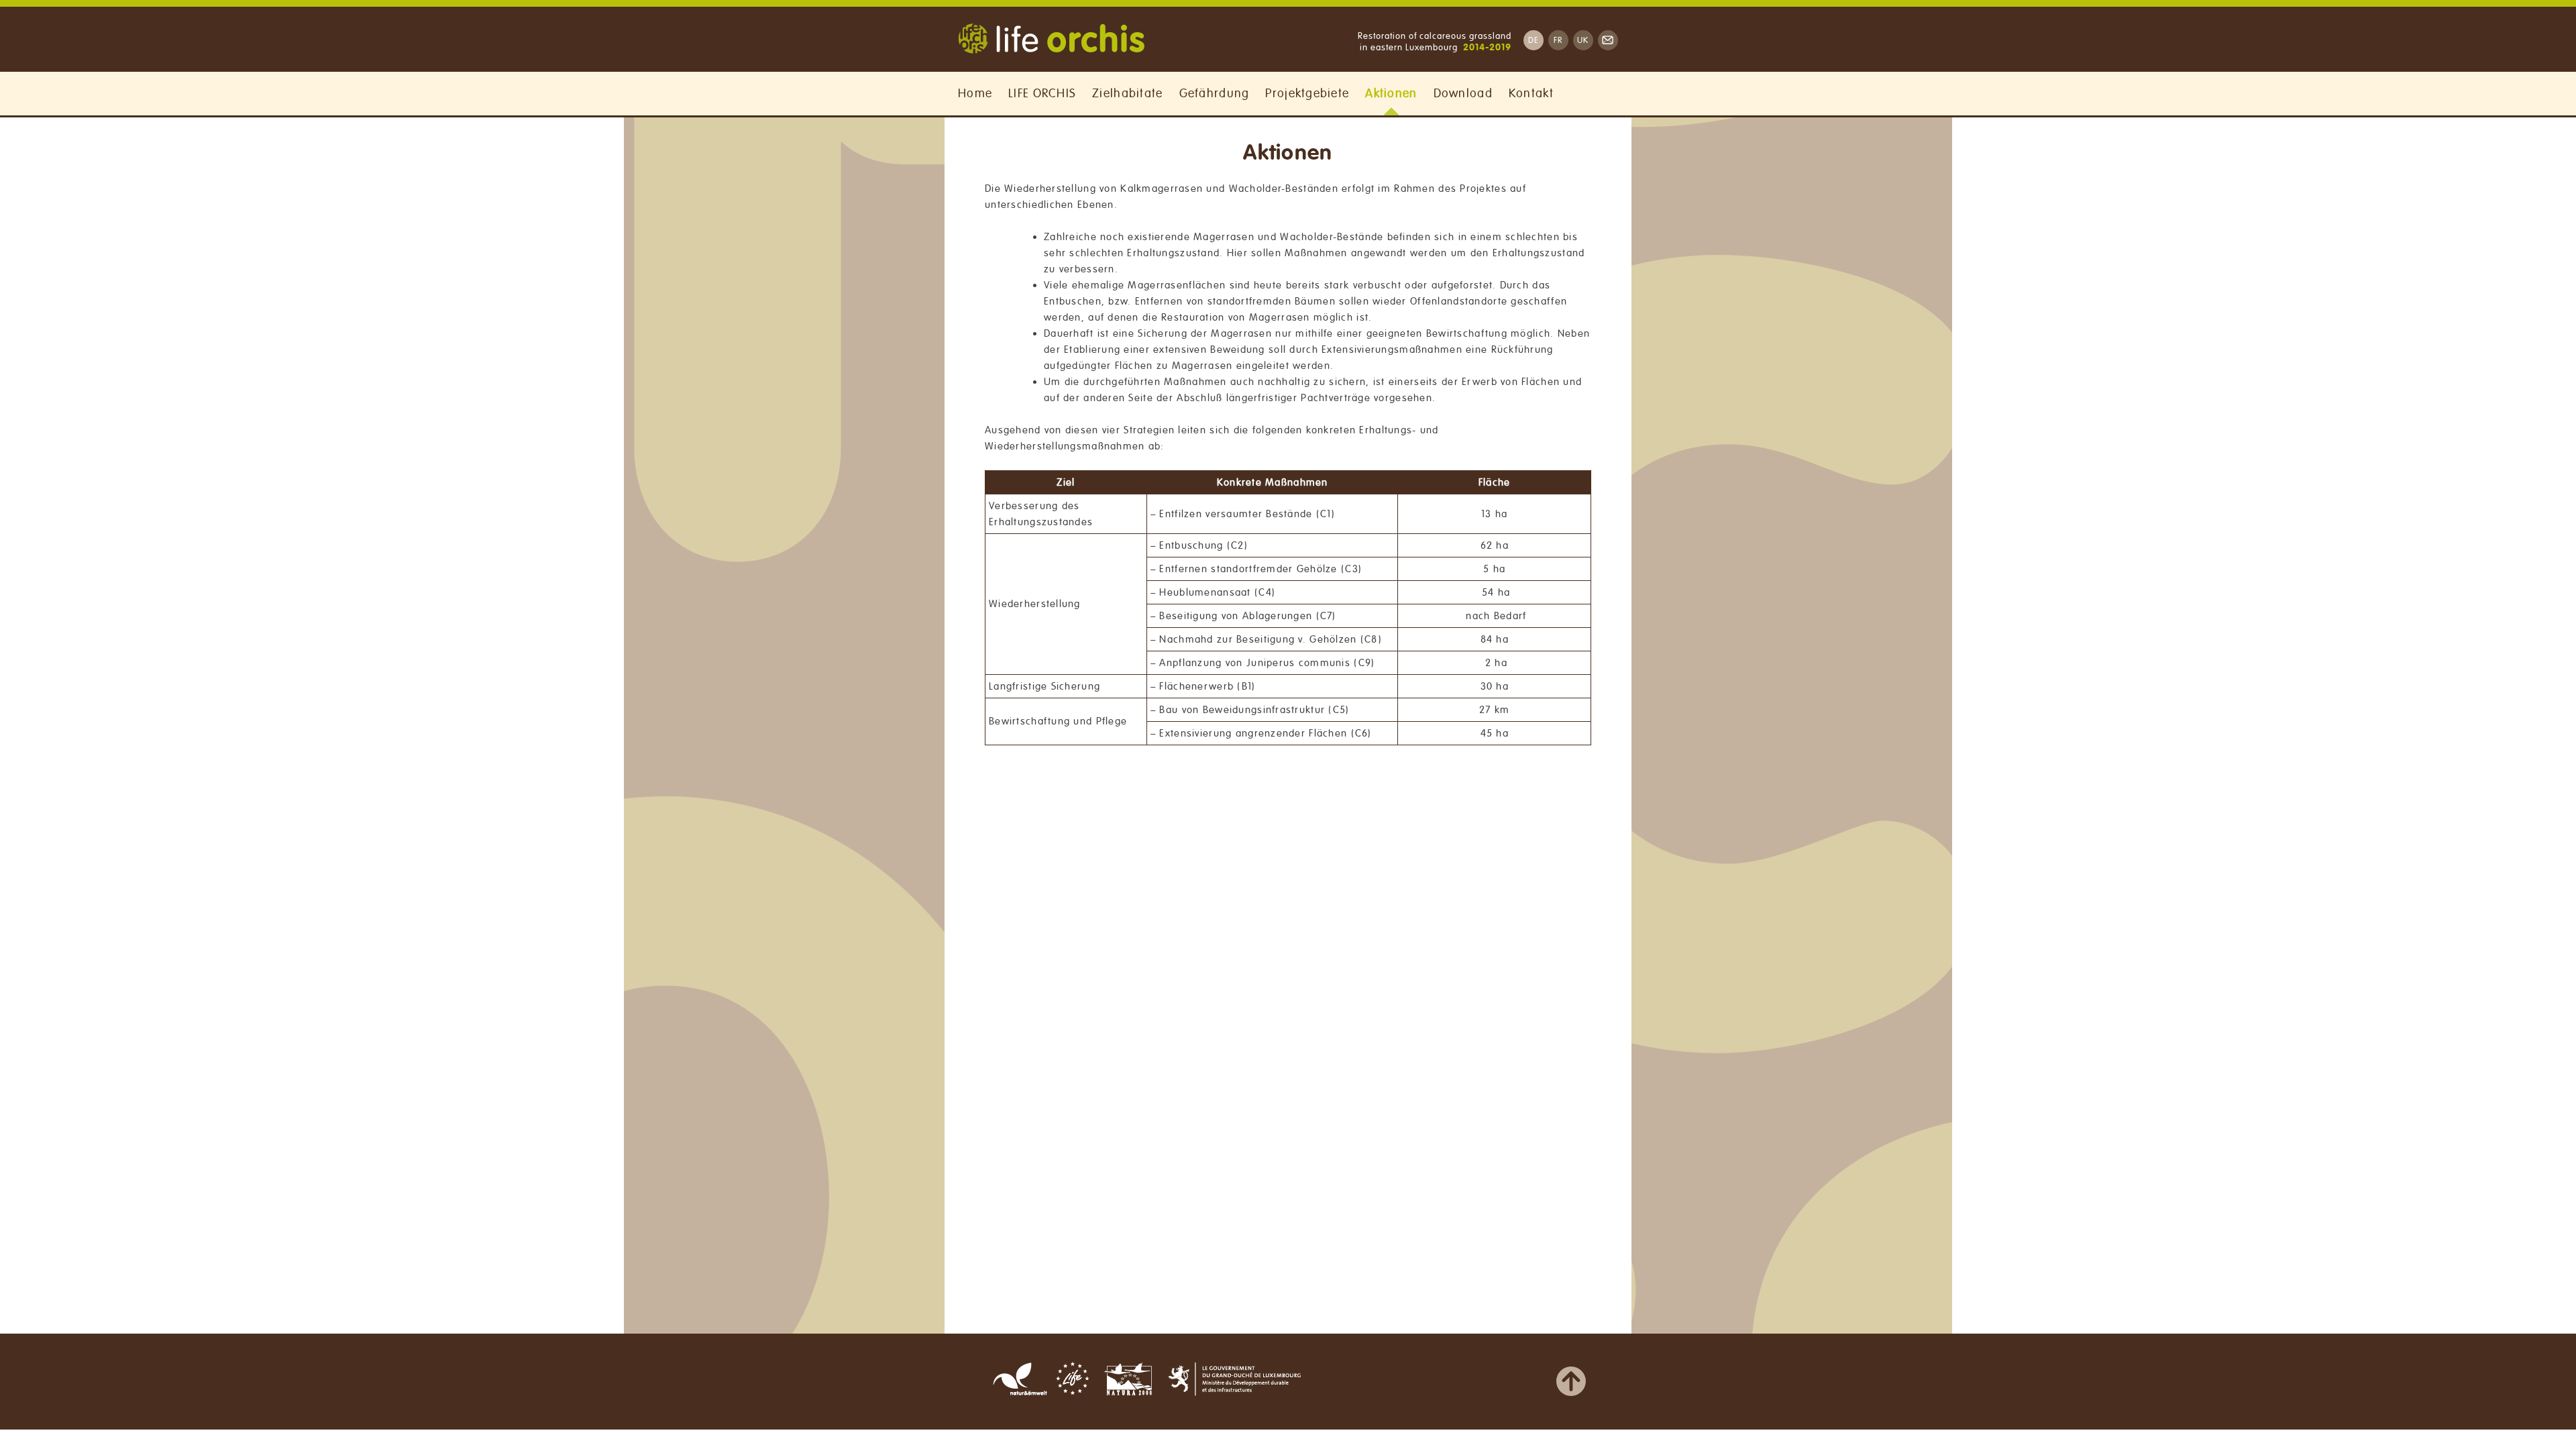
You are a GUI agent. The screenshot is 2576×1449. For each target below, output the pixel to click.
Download (1463, 93)
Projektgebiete (1307, 93)
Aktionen (1391, 93)
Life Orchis (1051, 40)
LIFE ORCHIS (1042, 93)
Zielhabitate (1127, 93)
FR (1558, 41)
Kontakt (1531, 93)
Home (975, 93)
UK (1583, 41)
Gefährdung (1215, 93)
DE (1534, 41)
